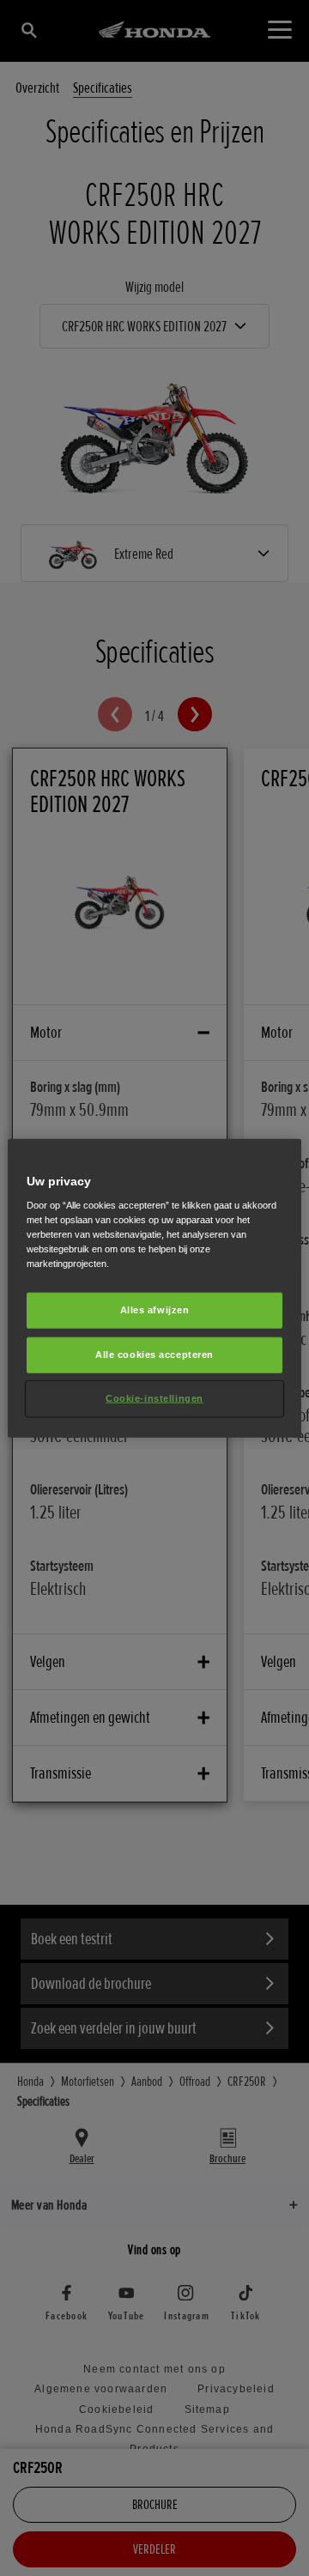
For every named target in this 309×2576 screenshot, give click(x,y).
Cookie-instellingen (154, 1398)
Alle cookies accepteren (154, 1355)
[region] (154, 1288)
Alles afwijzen (155, 1310)
